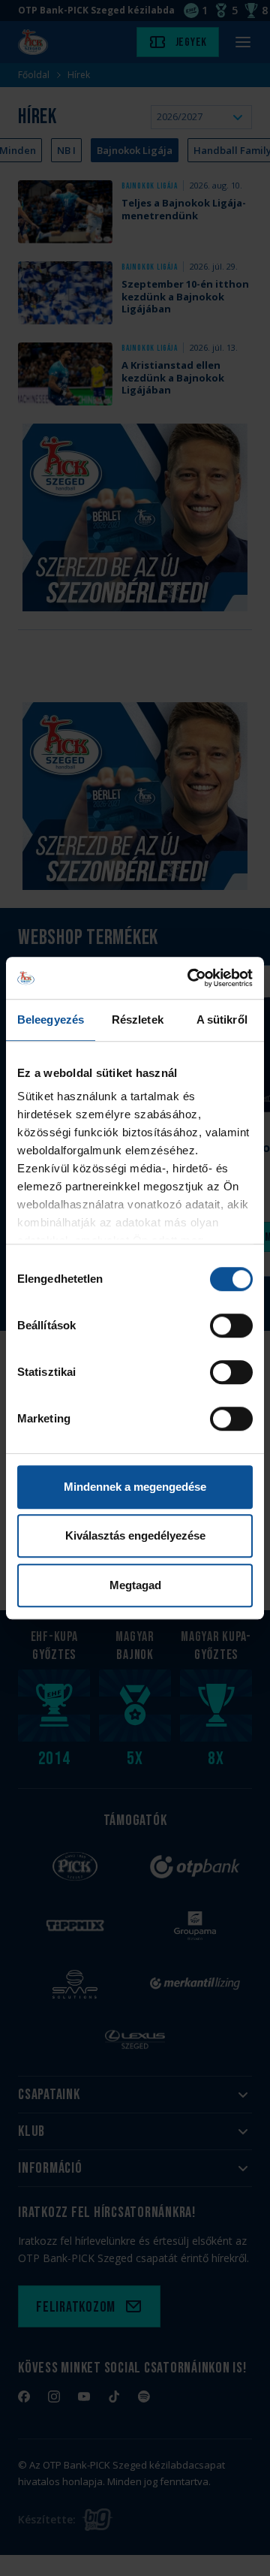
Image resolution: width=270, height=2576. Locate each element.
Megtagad (135, 1585)
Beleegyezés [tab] (51, 1020)
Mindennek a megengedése (135, 1487)
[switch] (231, 1326)
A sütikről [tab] (222, 1020)
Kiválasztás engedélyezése (135, 1535)
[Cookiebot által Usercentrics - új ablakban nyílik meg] (190, 978)
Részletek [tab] (138, 1020)
